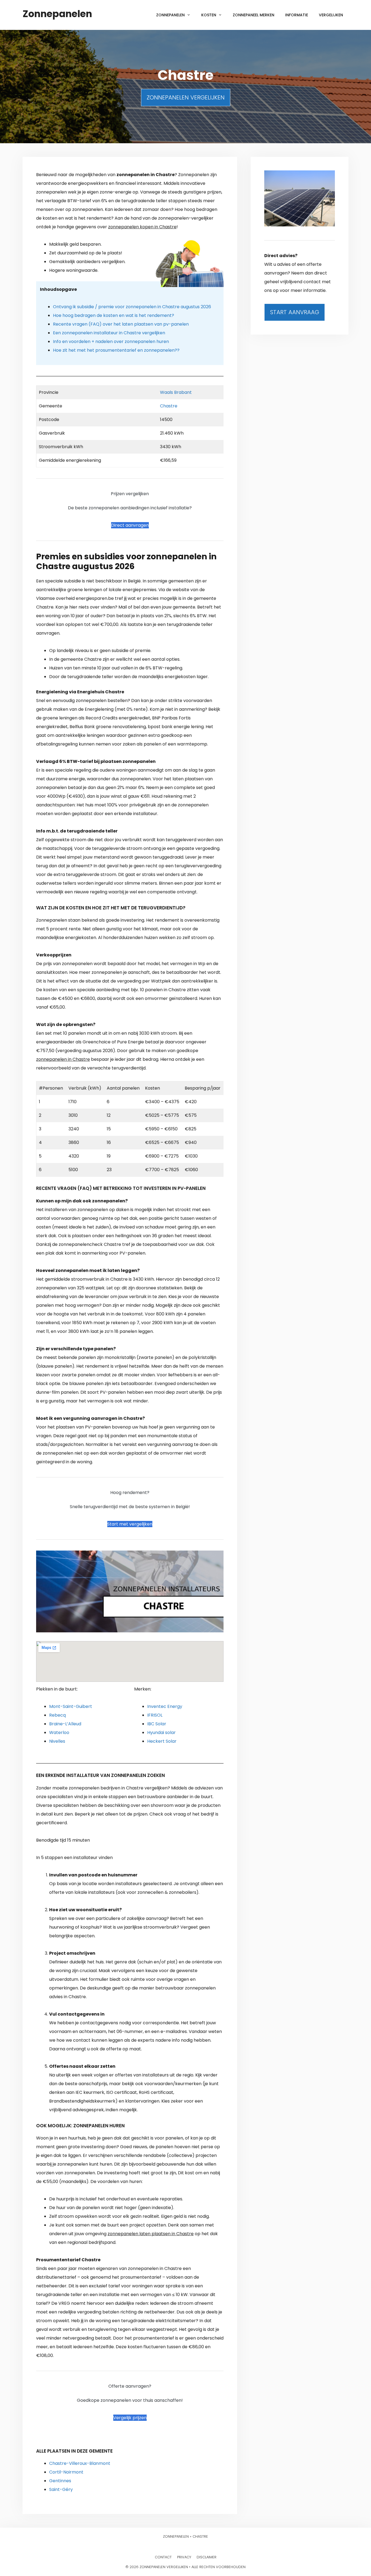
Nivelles (57, 1741)
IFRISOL (155, 1715)
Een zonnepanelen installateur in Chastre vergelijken (109, 333)
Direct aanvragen (130, 525)
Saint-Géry (61, 2489)
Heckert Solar (162, 1741)
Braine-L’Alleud (65, 1724)
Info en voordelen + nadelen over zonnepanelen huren (111, 342)
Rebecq (57, 1715)
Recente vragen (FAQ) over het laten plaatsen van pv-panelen (121, 324)
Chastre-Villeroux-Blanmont (80, 2463)
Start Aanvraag (295, 312)
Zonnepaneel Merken (254, 15)
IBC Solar (157, 1724)
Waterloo (59, 1733)
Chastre (169, 406)
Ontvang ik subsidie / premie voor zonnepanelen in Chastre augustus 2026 (132, 307)
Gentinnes (60, 2481)
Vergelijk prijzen (130, 2418)
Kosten (209, 15)
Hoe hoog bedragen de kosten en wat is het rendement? (114, 315)
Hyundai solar (161, 1733)
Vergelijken (331, 15)
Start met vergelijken (130, 1524)
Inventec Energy (165, 1706)
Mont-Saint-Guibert (71, 1706)
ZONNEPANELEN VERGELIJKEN (186, 97)
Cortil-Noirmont (66, 2472)
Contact (163, 2557)
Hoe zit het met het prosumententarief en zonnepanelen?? (116, 350)
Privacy (184, 2557)
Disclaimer (207, 2557)
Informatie (297, 15)
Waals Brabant (176, 392)
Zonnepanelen (57, 14)
